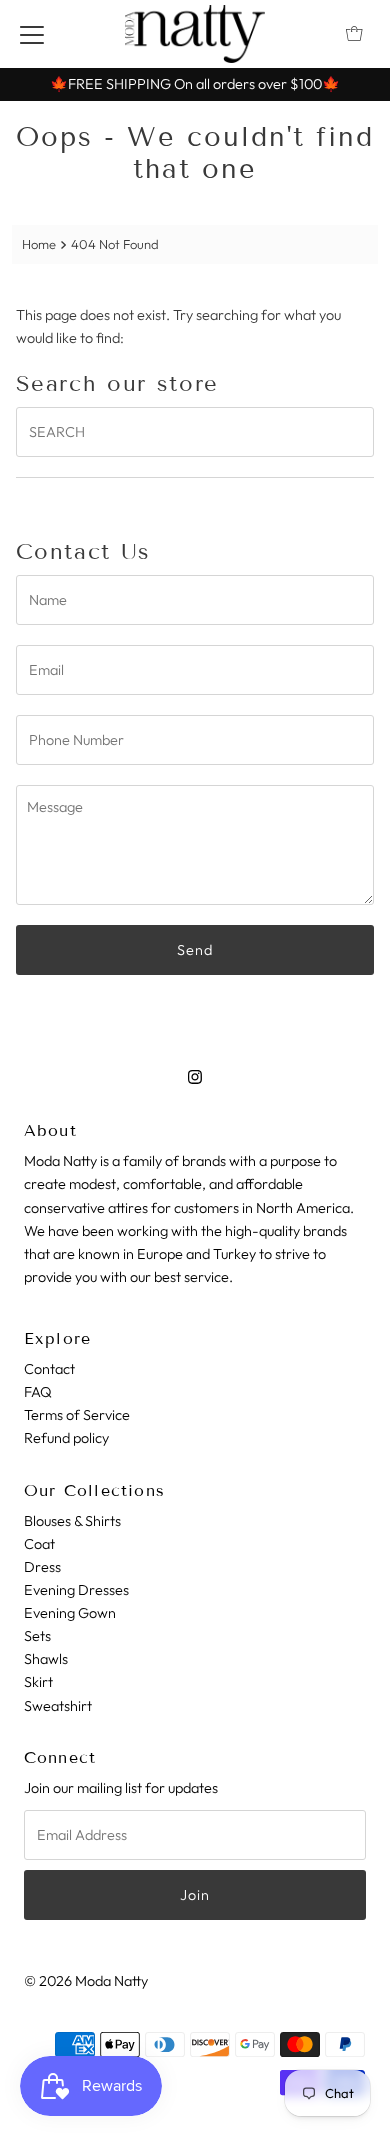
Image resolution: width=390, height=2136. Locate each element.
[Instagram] (195, 1076)
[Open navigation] (32, 34)
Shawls (46, 1659)
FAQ (38, 1392)
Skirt (38, 1682)
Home (39, 244)
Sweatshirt (58, 1706)
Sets (37, 1636)
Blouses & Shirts (72, 1521)
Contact (49, 1369)
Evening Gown (70, 1613)
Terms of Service (77, 1415)
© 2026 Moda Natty (86, 1981)
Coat (39, 1544)
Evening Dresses (76, 1590)
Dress (42, 1567)
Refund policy (66, 1438)
